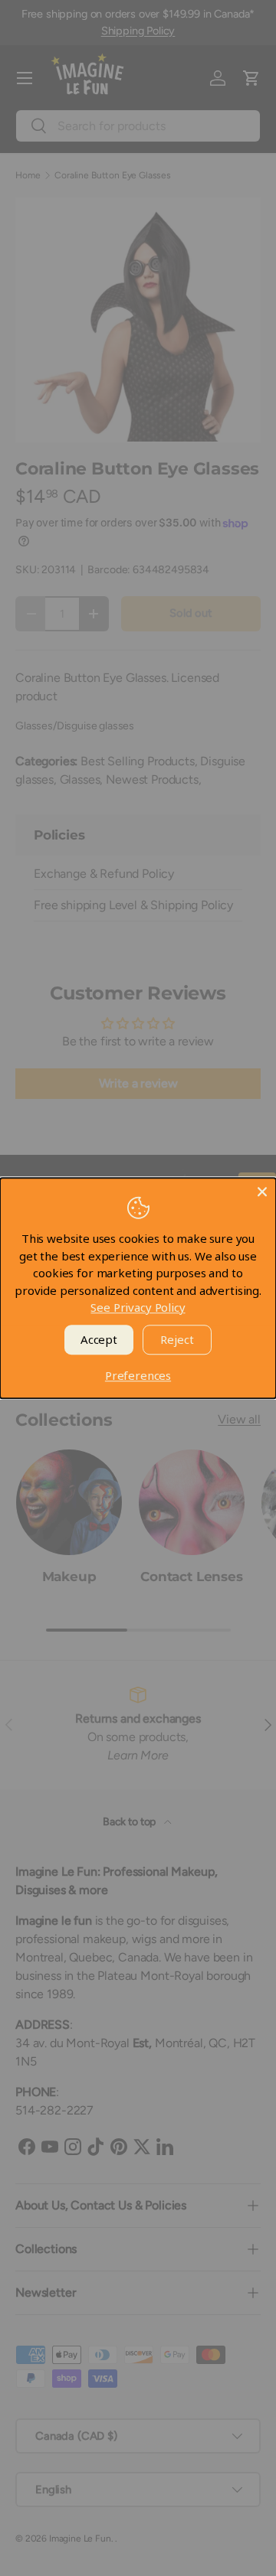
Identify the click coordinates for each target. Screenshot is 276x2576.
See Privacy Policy (138, 1307)
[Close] (262, 1192)
